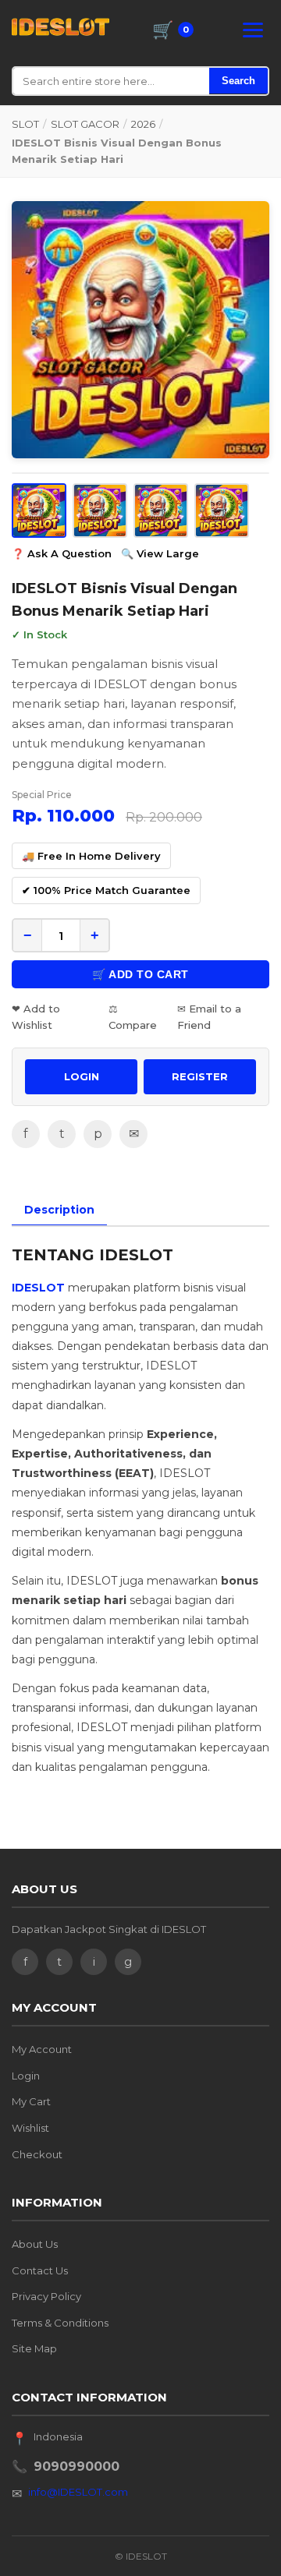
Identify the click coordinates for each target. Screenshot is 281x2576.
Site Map (34, 2348)
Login (26, 2076)
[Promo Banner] (140, 330)
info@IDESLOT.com (78, 2492)
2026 (143, 124)
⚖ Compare (133, 1017)
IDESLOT (40, 1288)
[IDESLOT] (60, 27)
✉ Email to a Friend (209, 1017)
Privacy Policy (46, 2296)
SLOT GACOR (85, 124)
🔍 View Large (160, 553)
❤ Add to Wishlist (36, 1017)
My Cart (31, 2101)
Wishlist (30, 2128)
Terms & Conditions (60, 2323)
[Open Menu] (253, 30)
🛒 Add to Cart (140, 974)
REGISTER (200, 1076)
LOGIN (82, 1076)
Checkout (37, 2154)
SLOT (25, 124)
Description (59, 1210)
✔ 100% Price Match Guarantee (106, 890)
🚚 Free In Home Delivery (91, 856)
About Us (35, 2244)
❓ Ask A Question (62, 553)
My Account (42, 2049)
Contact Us (40, 2270)
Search (238, 81)
